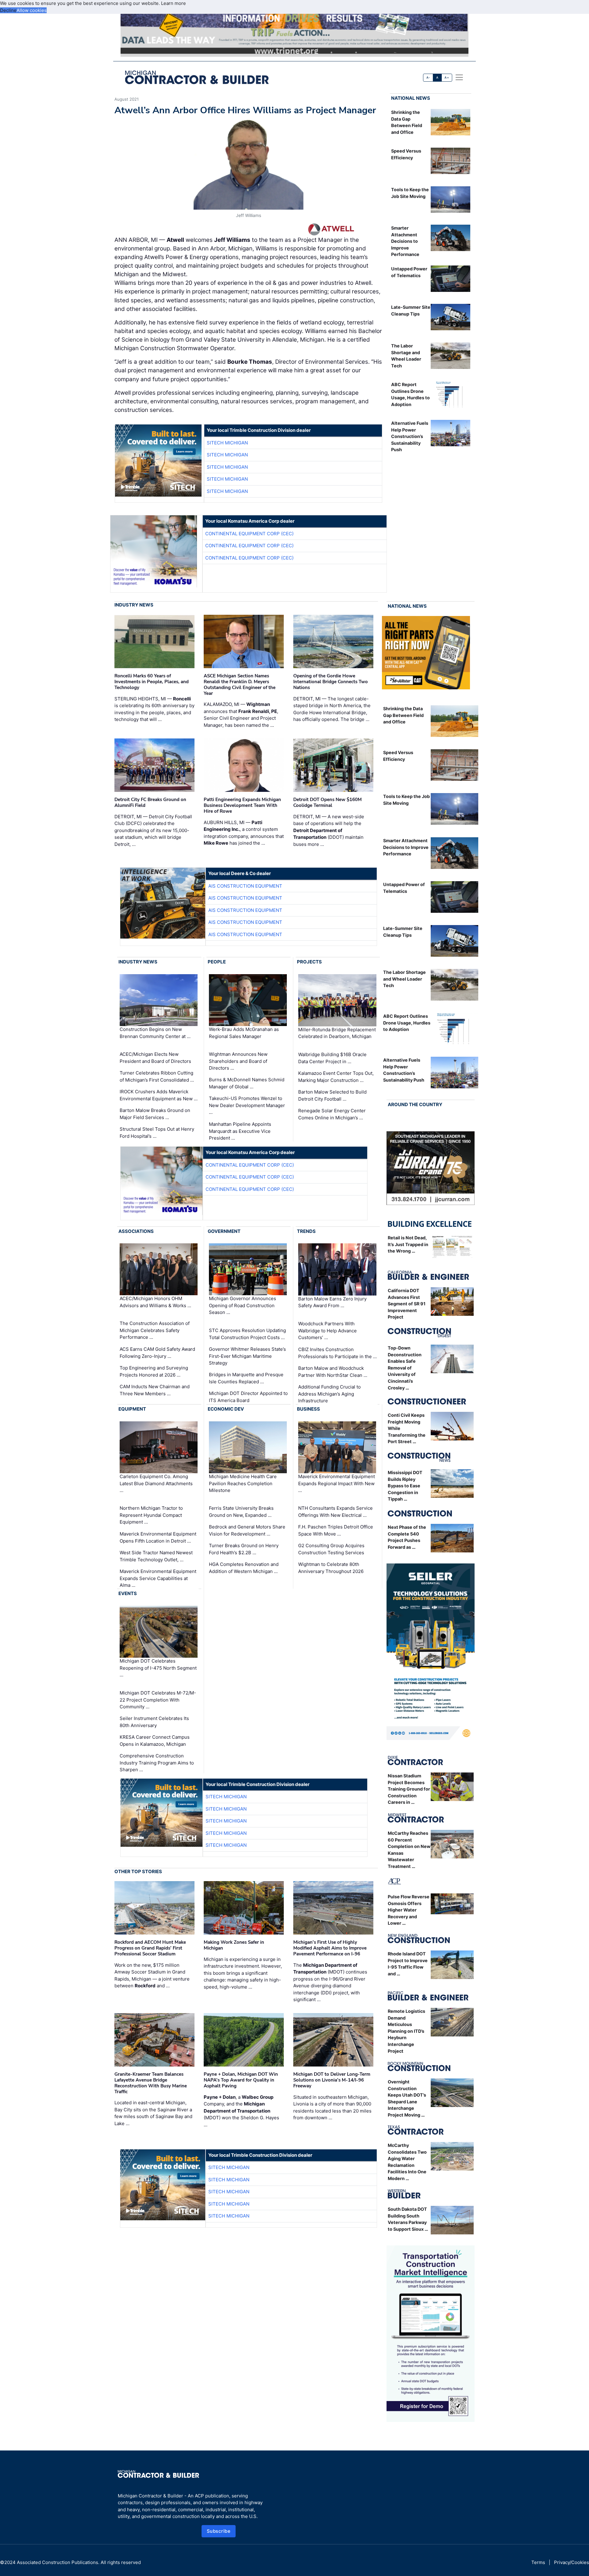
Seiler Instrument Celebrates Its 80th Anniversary (154, 1722)
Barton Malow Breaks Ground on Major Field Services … (155, 1114)
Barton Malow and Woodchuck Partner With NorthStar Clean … (333, 1372)
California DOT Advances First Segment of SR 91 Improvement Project (407, 1304)
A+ (447, 77)
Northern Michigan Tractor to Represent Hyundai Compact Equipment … (151, 1515)
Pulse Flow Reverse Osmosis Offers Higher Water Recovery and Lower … (409, 1910)
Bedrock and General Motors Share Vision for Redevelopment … (247, 1530)
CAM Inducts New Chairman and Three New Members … (155, 1390)
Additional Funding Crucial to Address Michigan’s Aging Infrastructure (329, 1394)
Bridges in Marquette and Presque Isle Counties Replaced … (246, 1378)
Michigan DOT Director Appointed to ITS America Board (248, 1397)
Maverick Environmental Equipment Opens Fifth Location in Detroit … (158, 1537)
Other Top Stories (138, 1871)
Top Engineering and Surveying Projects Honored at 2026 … (154, 1371)
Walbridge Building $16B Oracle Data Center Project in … (332, 1058)
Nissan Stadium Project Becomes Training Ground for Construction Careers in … (409, 1789)
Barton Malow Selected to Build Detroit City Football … (332, 1095)
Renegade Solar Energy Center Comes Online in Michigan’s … (332, 1114)
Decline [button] (8, 10)
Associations (136, 1231)
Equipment (132, 1409)
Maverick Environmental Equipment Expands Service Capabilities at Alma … (158, 1578)
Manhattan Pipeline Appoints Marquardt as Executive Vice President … (240, 1131)
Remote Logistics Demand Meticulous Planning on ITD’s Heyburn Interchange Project (406, 2031)
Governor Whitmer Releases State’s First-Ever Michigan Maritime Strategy (247, 1356)
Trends (306, 1231)
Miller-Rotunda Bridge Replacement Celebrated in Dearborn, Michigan (337, 1033)
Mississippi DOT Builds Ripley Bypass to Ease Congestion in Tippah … (405, 1486)
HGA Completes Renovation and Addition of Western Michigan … (244, 1568)
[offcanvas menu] (459, 77)
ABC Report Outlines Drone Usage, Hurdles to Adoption (407, 1023)
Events (128, 1593)
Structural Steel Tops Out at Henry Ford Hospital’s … (157, 1133)
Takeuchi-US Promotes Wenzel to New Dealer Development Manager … (247, 1105)
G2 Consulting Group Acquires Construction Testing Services (331, 1549)
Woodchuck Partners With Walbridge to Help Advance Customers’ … (327, 1331)
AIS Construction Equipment (245, 886)
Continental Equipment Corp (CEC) (249, 534)
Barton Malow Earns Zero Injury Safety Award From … (332, 1302)
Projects (309, 962)
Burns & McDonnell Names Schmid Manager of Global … (247, 1083)
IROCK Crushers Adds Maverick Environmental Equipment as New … (159, 1095)
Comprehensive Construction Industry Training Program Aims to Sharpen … (157, 1763)
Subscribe (219, 2531)
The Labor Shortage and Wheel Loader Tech (404, 979)
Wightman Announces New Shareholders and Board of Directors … (238, 1061)
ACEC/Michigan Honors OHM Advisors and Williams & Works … (155, 1302)
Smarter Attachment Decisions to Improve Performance (405, 241)
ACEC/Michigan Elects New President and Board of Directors (155, 1058)
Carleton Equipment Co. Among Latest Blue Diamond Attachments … (156, 1483)
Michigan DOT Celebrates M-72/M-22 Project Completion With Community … (158, 1700)
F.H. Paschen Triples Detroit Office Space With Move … (336, 1530)
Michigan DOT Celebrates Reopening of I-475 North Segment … (158, 1668)
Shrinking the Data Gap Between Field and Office (403, 715)
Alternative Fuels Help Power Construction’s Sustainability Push (410, 436)
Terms (538, 2562)
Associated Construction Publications (58, 2562)
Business (308, 1409)
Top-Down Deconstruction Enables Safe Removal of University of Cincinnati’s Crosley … (405, 1368)
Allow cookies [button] (32, 10)
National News (411, 98)
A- (428, 77)
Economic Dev (226, 1409)
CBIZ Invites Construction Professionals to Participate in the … (337, 1353)
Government (224, 1231)
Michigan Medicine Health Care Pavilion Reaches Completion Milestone (243, 1483)
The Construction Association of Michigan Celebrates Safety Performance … (155, 1330)
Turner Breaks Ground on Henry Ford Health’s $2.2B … (244, 1549)
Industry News (134, 605)
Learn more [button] (173, 3)
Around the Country (415, 1104)
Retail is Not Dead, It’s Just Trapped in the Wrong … (408, 1244)
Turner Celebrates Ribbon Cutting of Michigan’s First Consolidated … (157, 1076)
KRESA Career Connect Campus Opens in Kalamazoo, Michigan (155, 1741)
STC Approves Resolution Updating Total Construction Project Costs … (247, 1334)
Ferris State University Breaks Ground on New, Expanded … (241, 1512)
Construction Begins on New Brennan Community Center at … (155, 1033)
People (217, 962)
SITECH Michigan (227, 443)
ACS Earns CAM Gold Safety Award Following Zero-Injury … (157, 1353)
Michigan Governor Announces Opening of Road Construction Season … (243, 1305)
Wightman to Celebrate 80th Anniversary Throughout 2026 (331, 1568)
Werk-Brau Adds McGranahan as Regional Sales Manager (244, 1033)
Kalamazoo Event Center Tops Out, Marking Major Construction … (336, 1077)
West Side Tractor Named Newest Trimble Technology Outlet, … (156, 1556)
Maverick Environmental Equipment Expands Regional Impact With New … (337, 1483)
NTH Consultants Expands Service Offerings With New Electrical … (335, 1512)
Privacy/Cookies (572, 2562)
